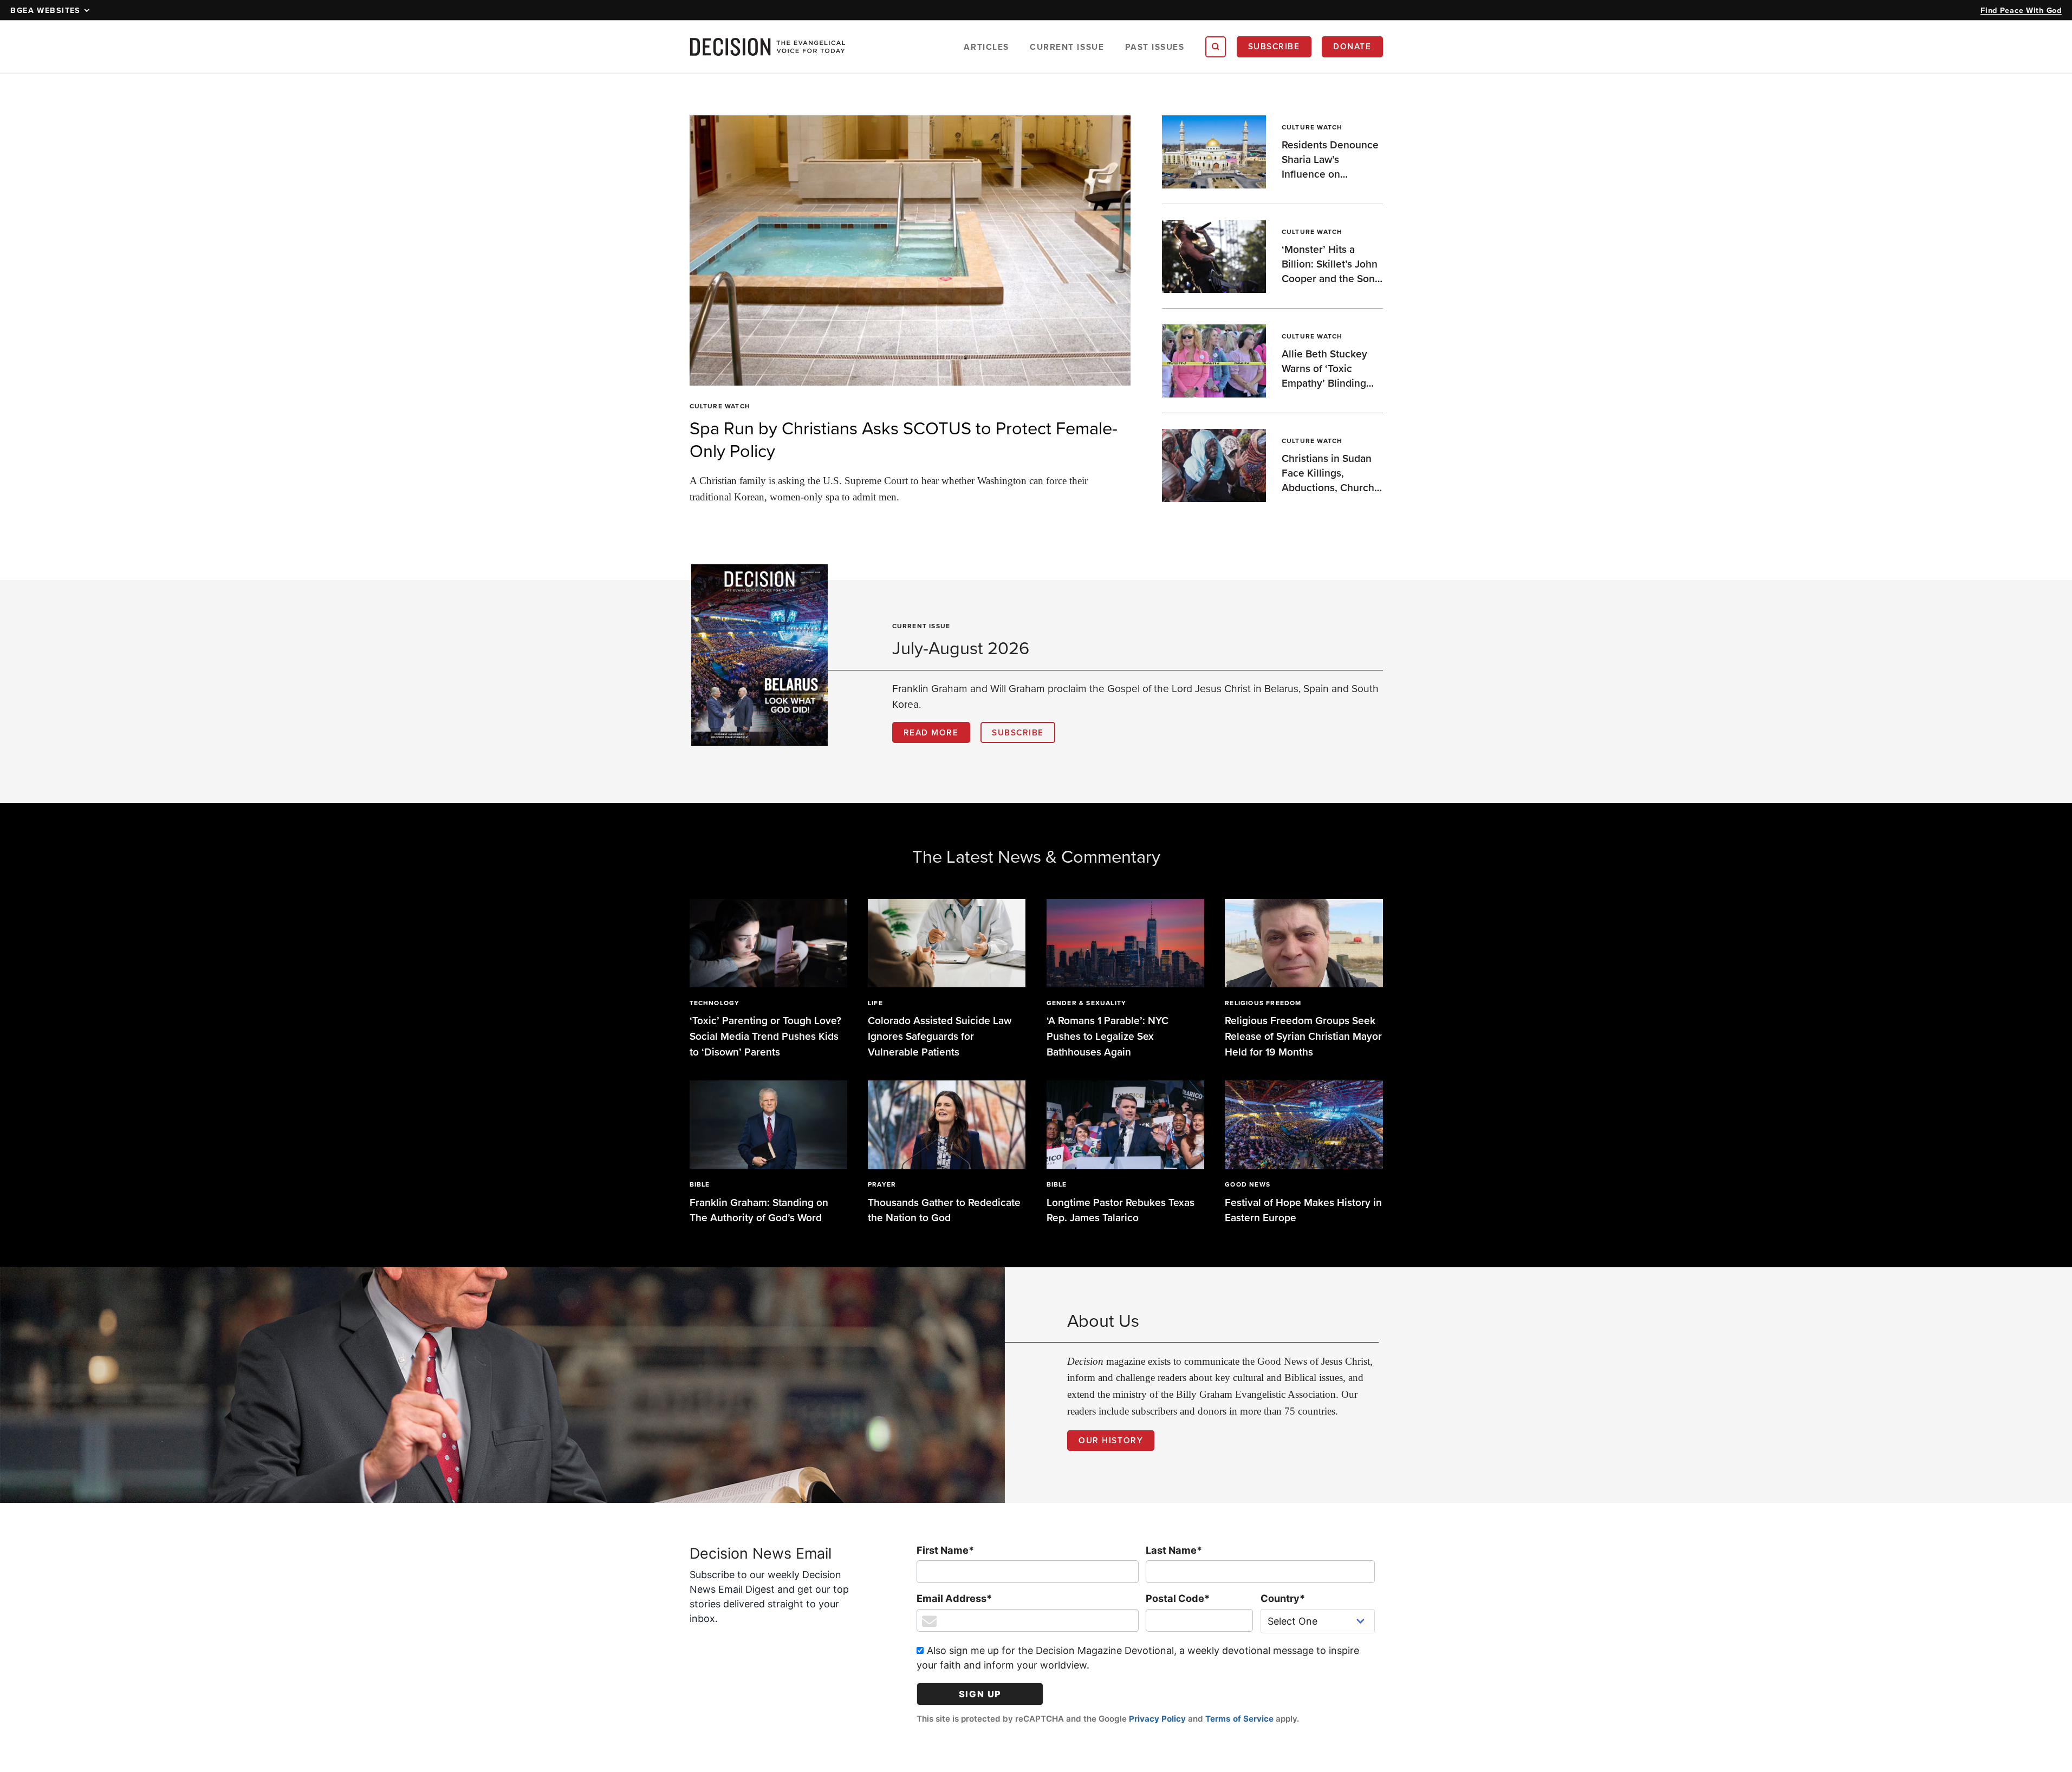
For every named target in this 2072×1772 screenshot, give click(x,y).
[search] (1216, 47)
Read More (931, 732)
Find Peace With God (2021, 10)
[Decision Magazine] (768, 47)
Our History (1111, 1440)
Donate (1352, 46)
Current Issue (1067, 47)
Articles (986, 47)
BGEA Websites (46, 10)
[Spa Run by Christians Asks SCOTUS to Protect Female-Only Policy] (910, 250)
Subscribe (1274, 46)
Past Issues (1155, 47)
